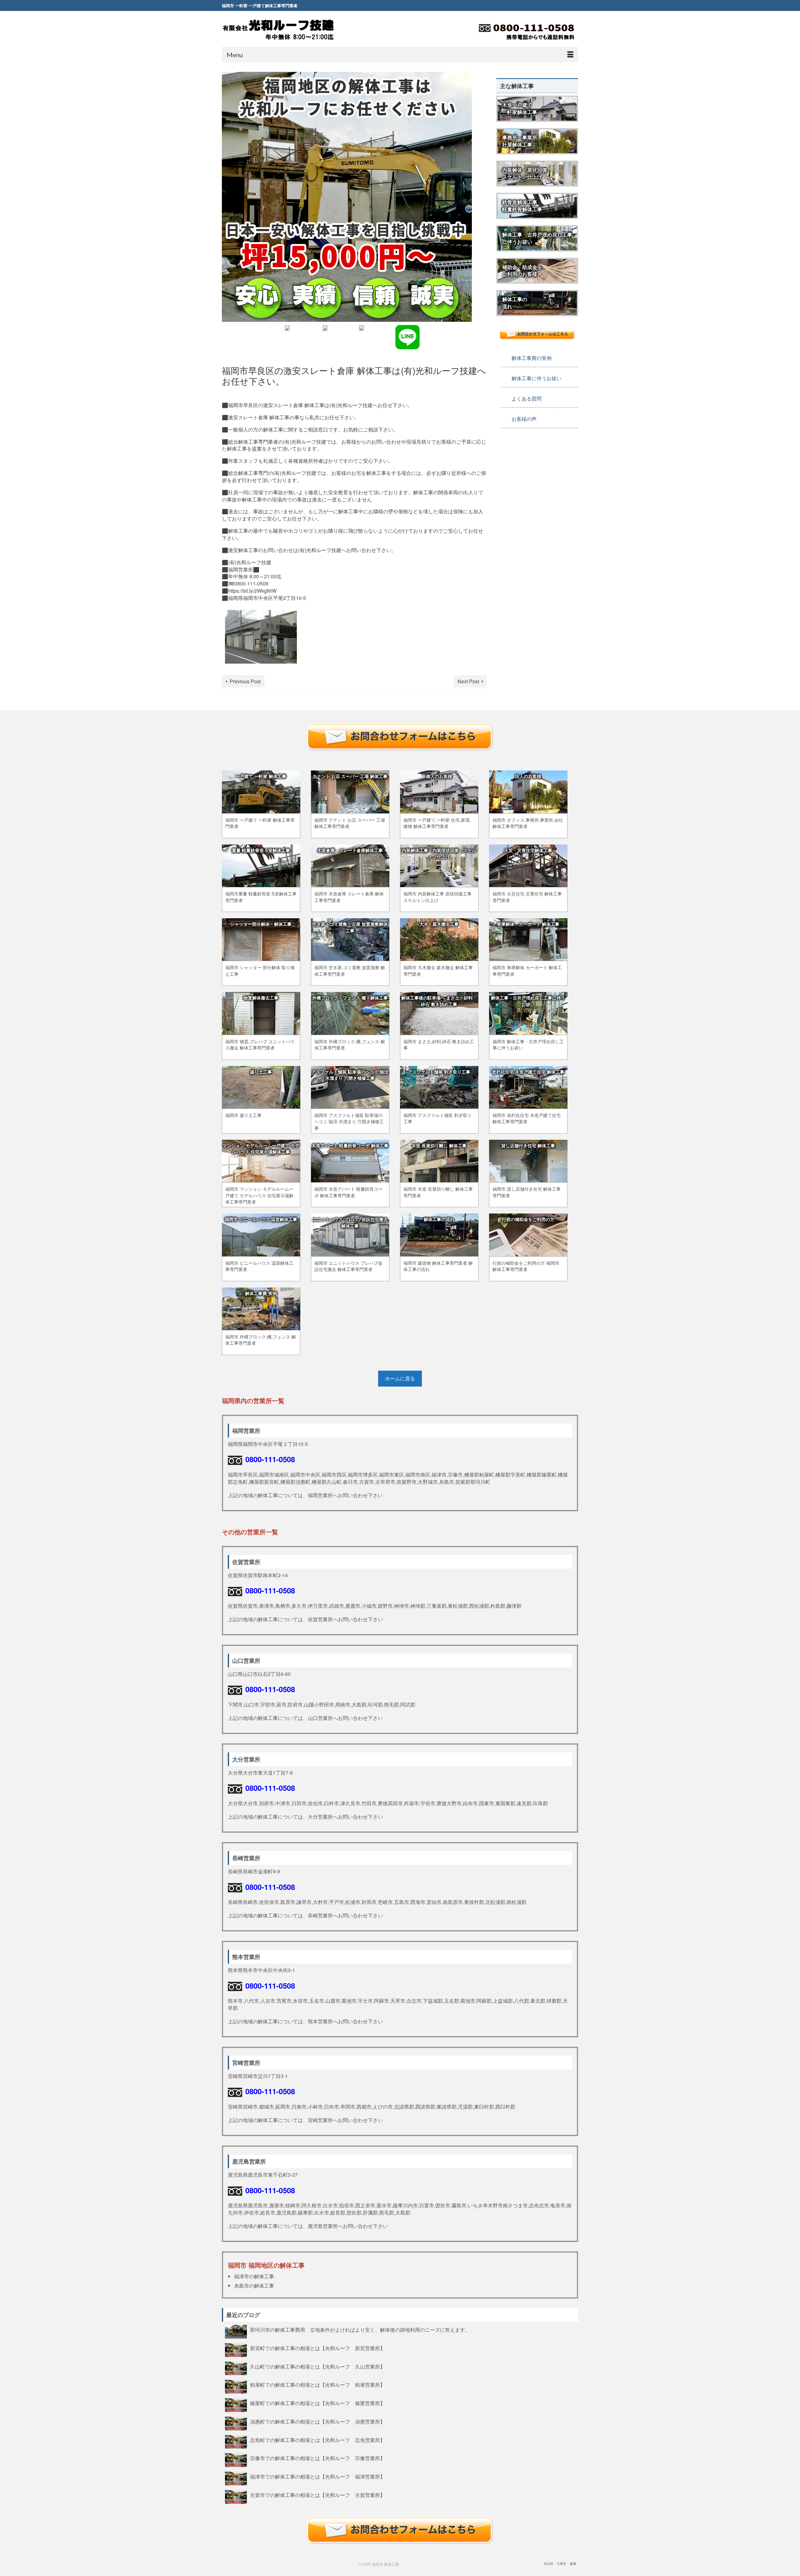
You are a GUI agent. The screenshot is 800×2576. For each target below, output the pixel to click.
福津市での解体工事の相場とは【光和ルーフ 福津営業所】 (317, 2476)
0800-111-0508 (270, 1459)
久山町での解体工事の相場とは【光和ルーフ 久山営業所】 (317, 2366)
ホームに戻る (400, 1378)
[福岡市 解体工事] (278, 30)
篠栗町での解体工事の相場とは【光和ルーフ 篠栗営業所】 (317, 2403)
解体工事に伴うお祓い (537, 378)
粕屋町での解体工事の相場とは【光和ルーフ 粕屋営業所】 (317, 2384)
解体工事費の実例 (532, 358)
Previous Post (245, 681)
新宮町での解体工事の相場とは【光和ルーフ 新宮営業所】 (317, 2348)
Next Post (468, 681)
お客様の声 (524, 419)
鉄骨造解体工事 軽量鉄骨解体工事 (522, 206)
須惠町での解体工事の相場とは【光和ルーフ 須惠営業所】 (317, 2421)
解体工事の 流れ (515, 303)
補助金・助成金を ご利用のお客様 (522, 271)
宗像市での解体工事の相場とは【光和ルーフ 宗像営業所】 (317, 2458)
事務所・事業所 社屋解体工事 (520, 141)
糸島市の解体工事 (254, 2286)
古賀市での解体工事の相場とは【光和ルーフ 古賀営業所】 (317, 2495)
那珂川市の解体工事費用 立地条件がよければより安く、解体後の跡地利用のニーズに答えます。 (362, 2329)
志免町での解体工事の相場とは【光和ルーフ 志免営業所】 (317, 2440)
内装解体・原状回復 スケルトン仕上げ (525, 173)
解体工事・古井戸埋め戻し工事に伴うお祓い (537, 238)
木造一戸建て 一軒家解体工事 (520, 108)
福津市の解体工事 (254, 2276)
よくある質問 (527, 399)
